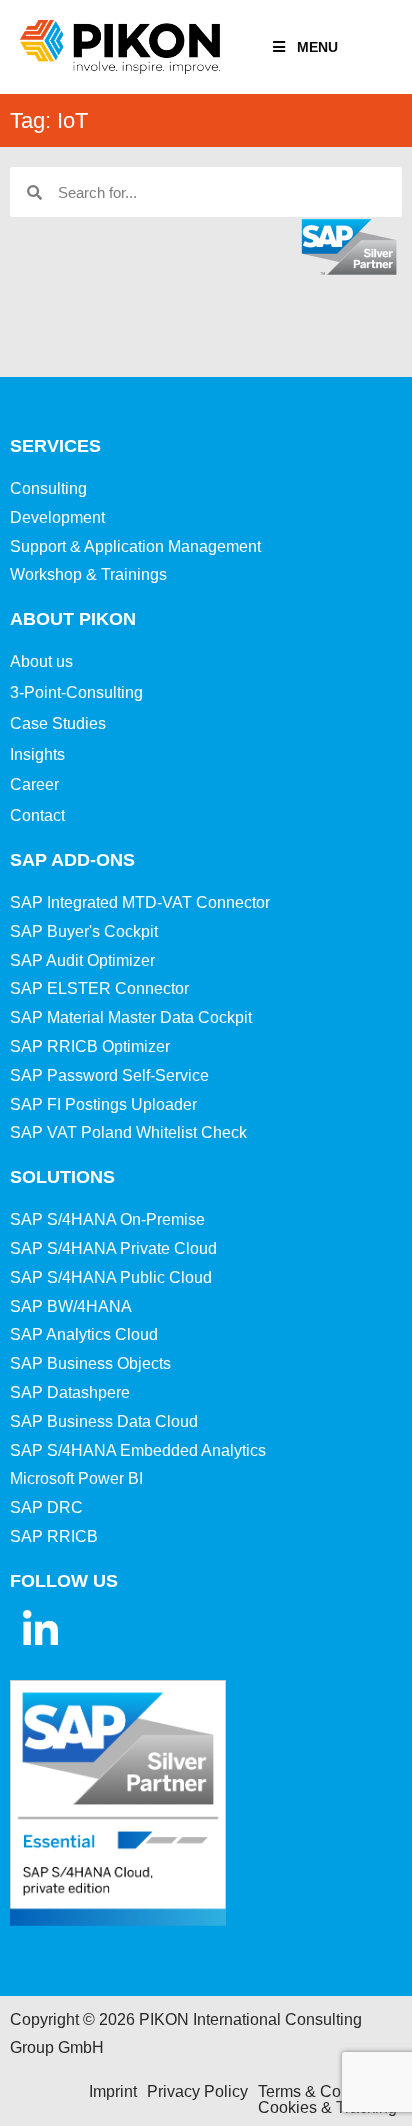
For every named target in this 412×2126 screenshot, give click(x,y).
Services (55, 446)
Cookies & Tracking (327, 2107)
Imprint (113, 2091)
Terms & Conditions (327, 2091)
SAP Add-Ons (72, 860)
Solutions (62, 1177)
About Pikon (73, 619)
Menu (317, 47)
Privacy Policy (197, 2091)
